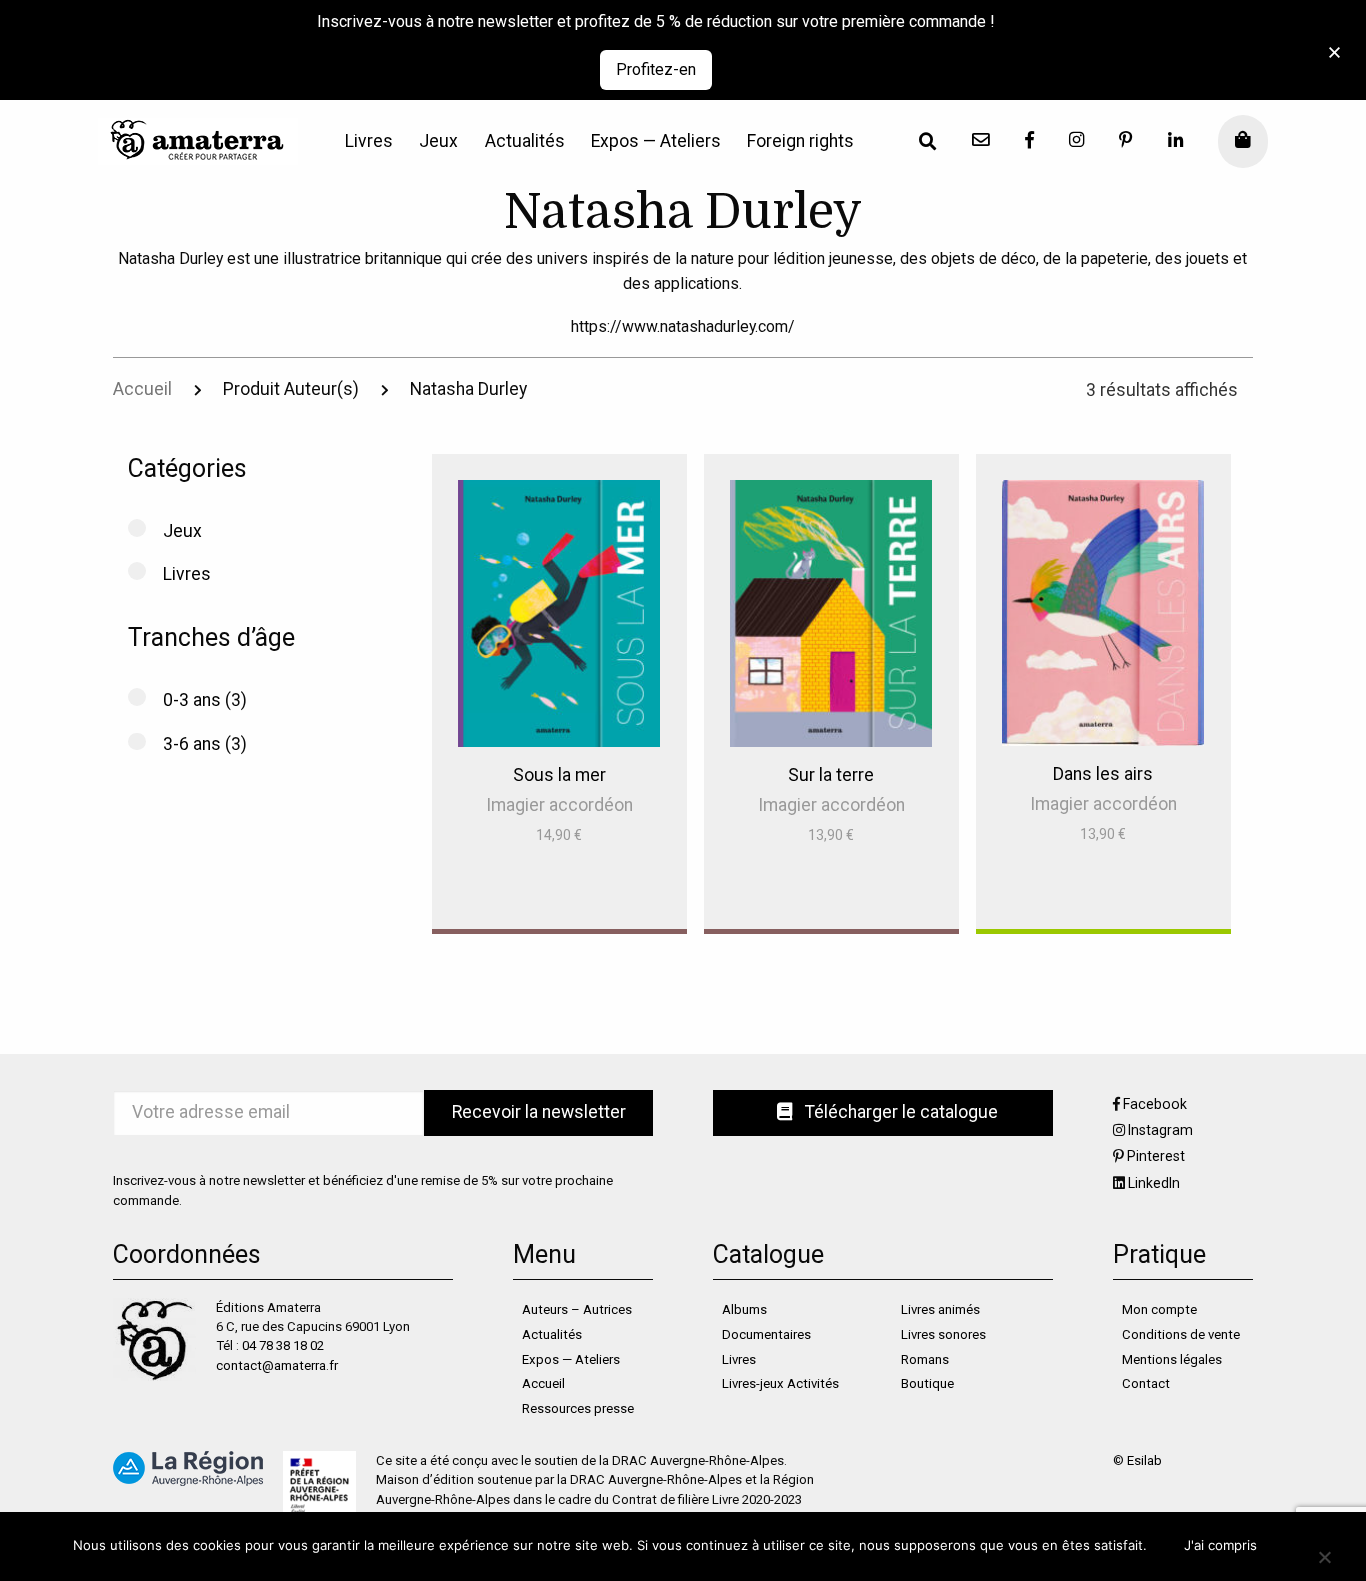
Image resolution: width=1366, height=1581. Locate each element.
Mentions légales (1172, 1359)
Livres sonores (943, 1334)
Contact (1146, 1383)
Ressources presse (578, 1408)
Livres (369, 142)
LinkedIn (1154, 1183)
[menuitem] (369, 142)
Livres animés (940, 1309)
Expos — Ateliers (656, 142)
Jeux (438, 142)
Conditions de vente (1181, 1334)
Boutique (927, 1383)
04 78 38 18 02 (283, 1345)
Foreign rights (800, 142)
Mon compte (1159, 1309)
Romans (925, 1359)
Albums (744, 1309)
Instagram (1160, 1130)
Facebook (1155, 1104)
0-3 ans (192, 700)
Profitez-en (656, 69)
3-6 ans (192, 744)
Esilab (1144, 1460)
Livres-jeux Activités (780, 1383)
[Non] (1323, 1556)
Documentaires (766, 1334)
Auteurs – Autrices (577, 1309)
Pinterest (1156, 1156)
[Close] (1328, 41)
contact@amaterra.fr (277, 1365)
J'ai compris (1220, 1545)
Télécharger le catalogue (899, 1112)
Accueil (142, 389)
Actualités (525, 142)
